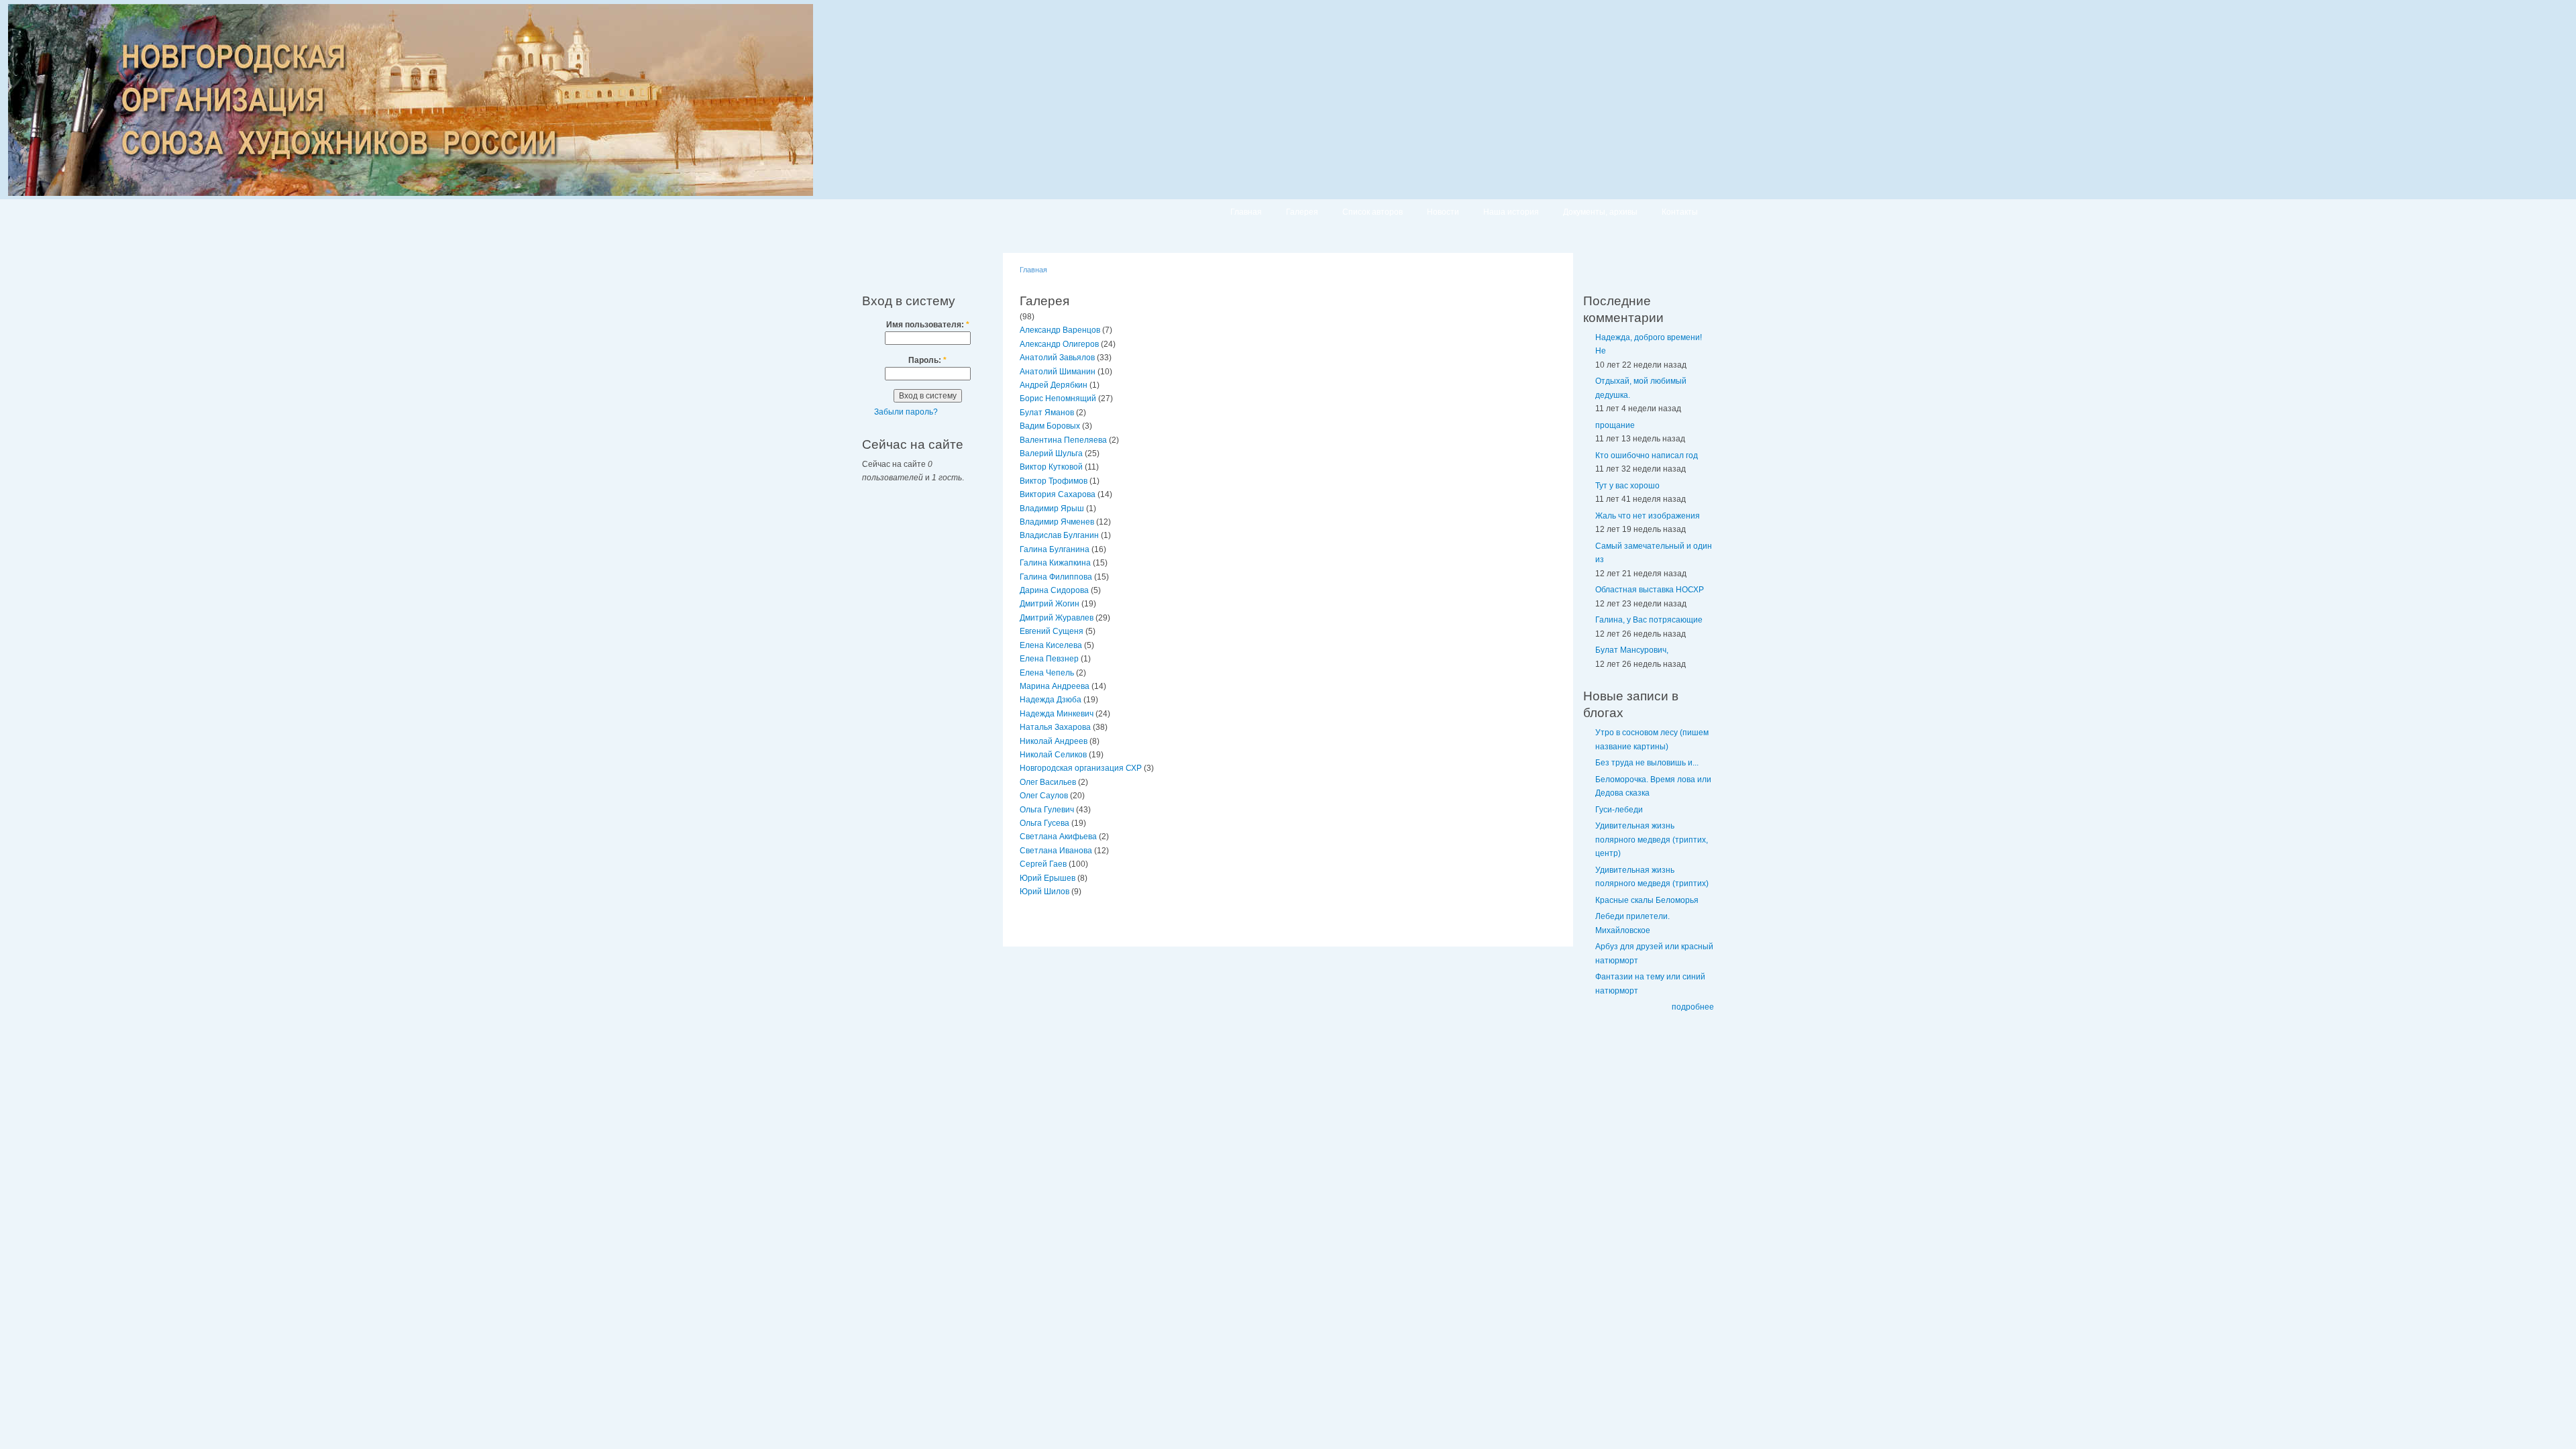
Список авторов (1373, 212)
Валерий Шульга (1051, 453)
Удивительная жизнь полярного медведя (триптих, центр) (1652, 840)
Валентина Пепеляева (1063, 440)
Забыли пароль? (906, 412)
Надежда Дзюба (1051, 700)
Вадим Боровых (1050, 426)
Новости (1443, 212)
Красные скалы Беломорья (1647, 900)
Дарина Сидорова (1054, 590)
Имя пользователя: (928, 325)
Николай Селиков (1053, 755)
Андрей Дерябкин (1054, 385)
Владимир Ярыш (1052, 508)
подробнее (1693, 1007)
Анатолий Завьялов (1057, 358)
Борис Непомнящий (1058, 398)
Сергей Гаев (1043, 864)
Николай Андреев (1054, 741)
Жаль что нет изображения (1648, 516)
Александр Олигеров (1059, 344)
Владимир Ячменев (1057, 522)
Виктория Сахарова (1058, 494)
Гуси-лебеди (1619, 810)
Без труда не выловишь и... (1647, 763)
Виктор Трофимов (1054, 481)
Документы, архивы (1600, 212)
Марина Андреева (1055, 686)
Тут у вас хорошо (1627, 486)
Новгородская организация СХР (1081, 768)
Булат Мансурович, (1632, 650)
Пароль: (927, 360)
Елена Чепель (1047, 673)
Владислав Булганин (1059, 535)
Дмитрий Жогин (1050, 604)
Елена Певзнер (1049, 659)
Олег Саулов (1044, 796)
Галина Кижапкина (1055, 563)
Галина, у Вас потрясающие (1649, 620)
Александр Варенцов (1060, 330)
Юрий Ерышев (1048, 878)
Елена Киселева (1051, 645)
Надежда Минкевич (1057, 714)
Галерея (1302, 212)
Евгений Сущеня (1052, 631)
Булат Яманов (1047, 413)
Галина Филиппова (1056, 577)
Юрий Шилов (1044, 892)
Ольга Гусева (1044, 823)
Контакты (1680, 212)
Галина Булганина (1055, 549)
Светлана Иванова (1056, 851)
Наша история (1511, 212)
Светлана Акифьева (1058, 837)
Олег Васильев (1048, 782)
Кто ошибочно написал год (1647, 455)
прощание (1615, 425)
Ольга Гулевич (1047, 810)
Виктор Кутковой (1051, 467)
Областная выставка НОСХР (1650, 590)
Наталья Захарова (1055, 727)
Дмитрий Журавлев (1057, 618)
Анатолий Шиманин (1058, 372)
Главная (1246, 212)
